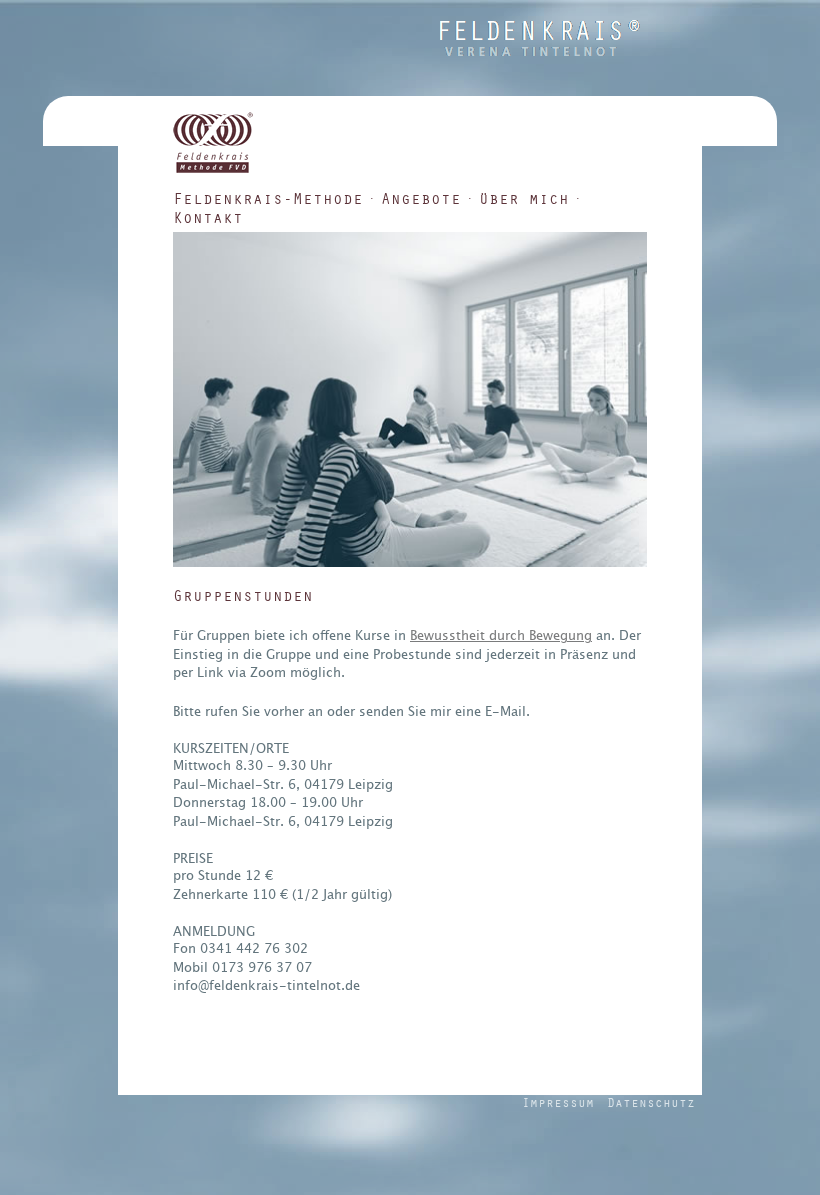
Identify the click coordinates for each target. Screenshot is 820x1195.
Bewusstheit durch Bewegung (501, 635)
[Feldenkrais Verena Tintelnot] (540, 51)
